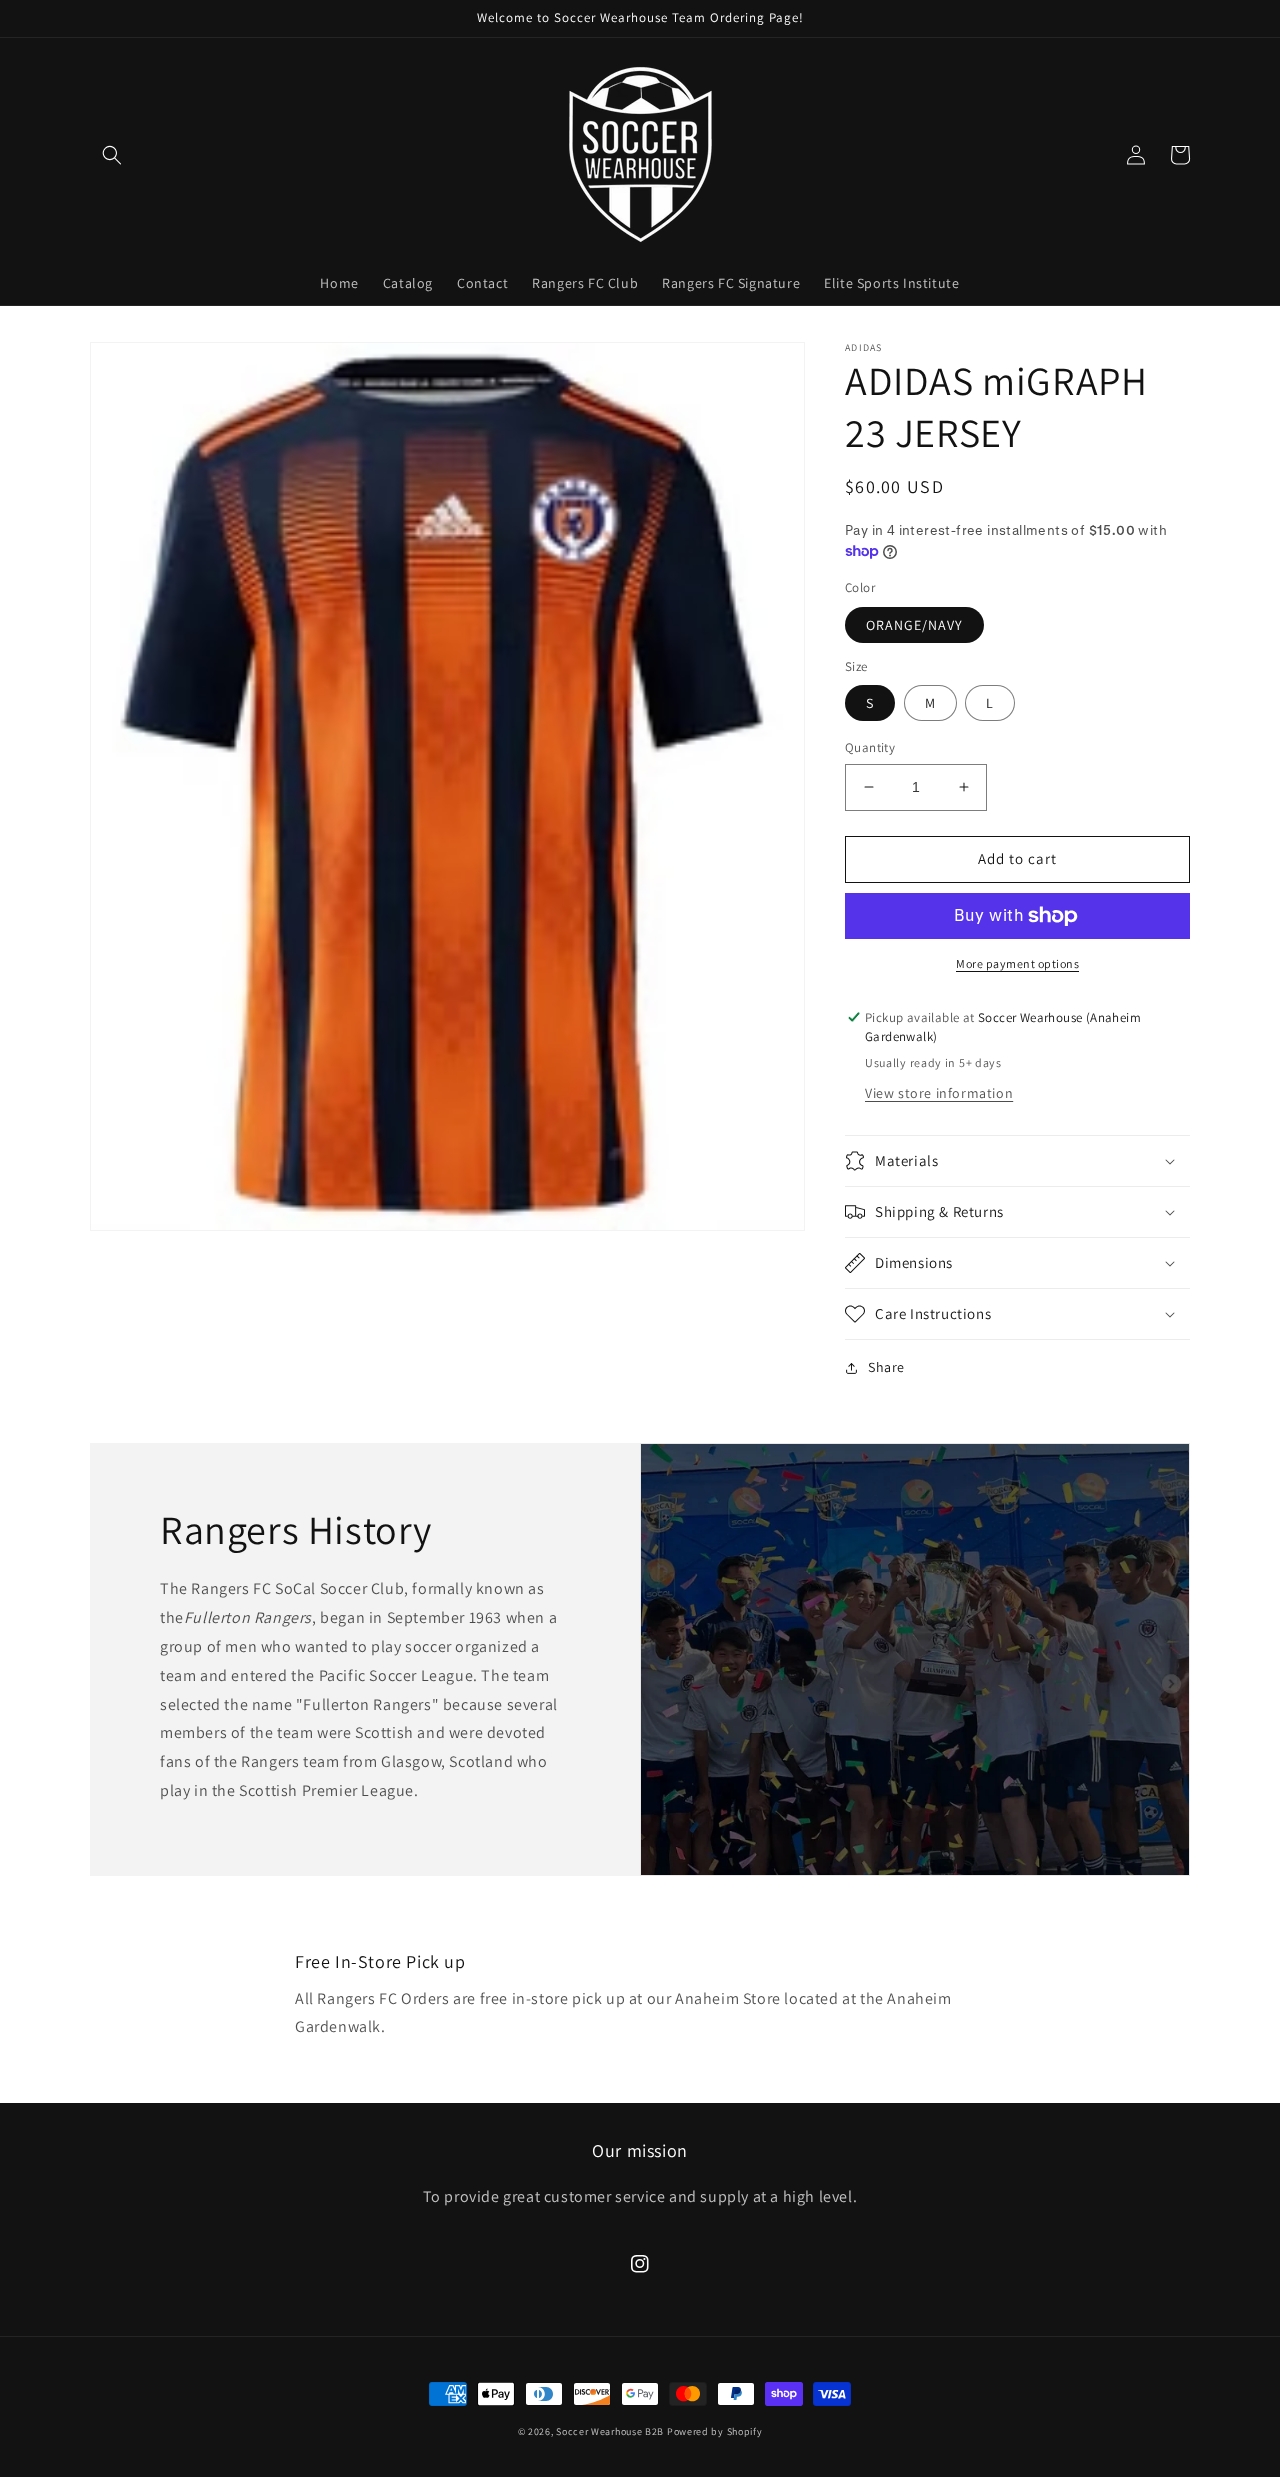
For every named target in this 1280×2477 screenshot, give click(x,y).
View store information (939, 1093)
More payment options (1017, 963)
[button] (112, 155)
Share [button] (886, 1367)
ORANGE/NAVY (914, 625)
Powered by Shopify (715, 2431)
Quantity (870, 747)
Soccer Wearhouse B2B (610, 2431)
